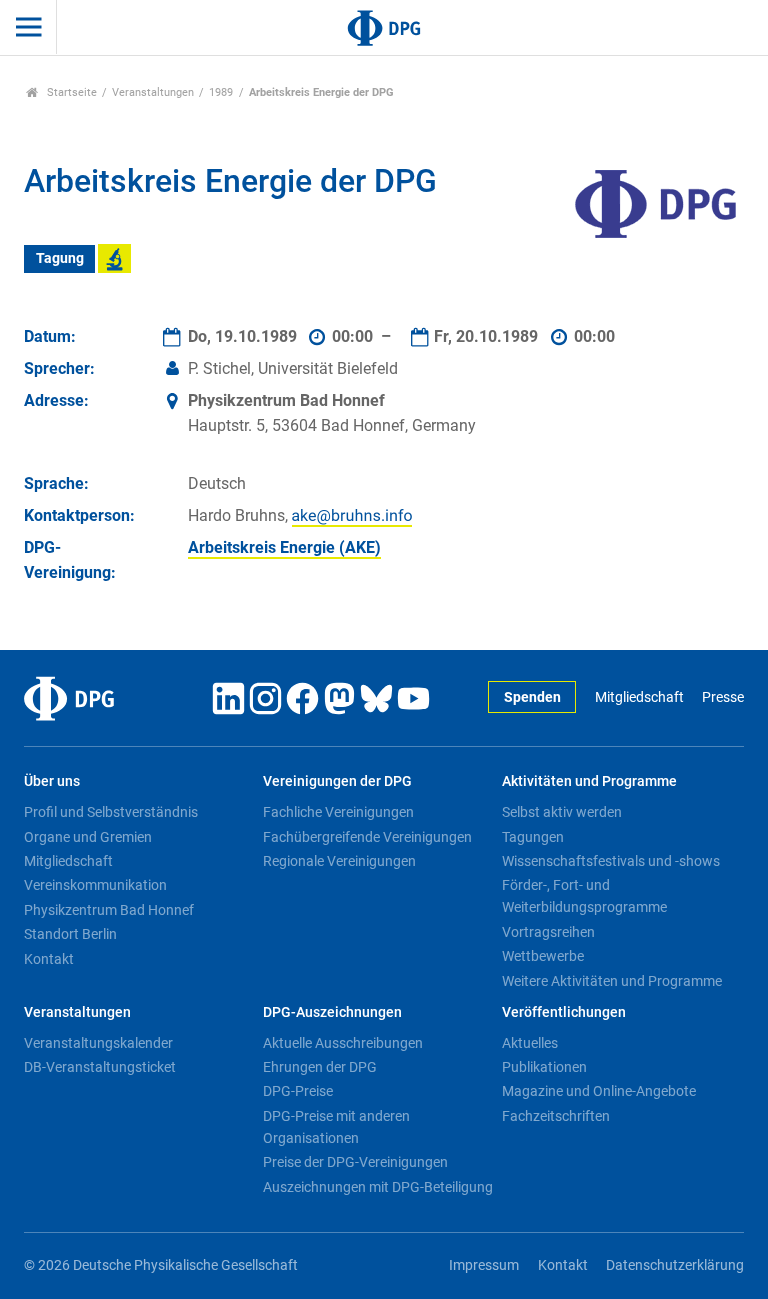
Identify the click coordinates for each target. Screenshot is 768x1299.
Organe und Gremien (88, 837)
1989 (221, 92)
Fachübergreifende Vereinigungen (367, 837)
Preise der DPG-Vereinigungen (355, 1162)
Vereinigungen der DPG (337, 781)
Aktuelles (530, 1043)
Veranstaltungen (153, 92)
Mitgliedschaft (639, 697)
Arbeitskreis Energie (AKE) (284, 547)
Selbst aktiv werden (562, 812)
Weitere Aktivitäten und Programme (612, 981)
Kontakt (49, 959)
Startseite (70, 92)
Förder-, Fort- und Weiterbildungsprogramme (584, 896)
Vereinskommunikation (95, 885)
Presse (723, 697)
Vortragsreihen (548, 932)
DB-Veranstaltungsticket (100, 1067)
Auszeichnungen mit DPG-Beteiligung (378, 1187)
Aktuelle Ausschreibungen (343, 1043)
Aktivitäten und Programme (589, 781)
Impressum (484, 1265)
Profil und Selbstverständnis (111, 812)
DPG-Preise (298, 1091)
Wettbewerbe (543, 956)
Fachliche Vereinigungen (338, 812)
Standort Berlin (70, 934)
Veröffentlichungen (564, 1012)
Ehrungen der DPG (320, 1067)
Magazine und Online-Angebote (599, 1091)
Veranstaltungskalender (98, 1043)
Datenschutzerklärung (675, 1265)
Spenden (532, 697)
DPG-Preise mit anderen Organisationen (336, 1127)
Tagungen (533, 837)
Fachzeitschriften (556, 1116)
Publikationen (544, 1067)
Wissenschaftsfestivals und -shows (611, 861)
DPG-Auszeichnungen (332, 1012)
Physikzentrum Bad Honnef (109, 910)
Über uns (52, 781)
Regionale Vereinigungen (339, 861)
